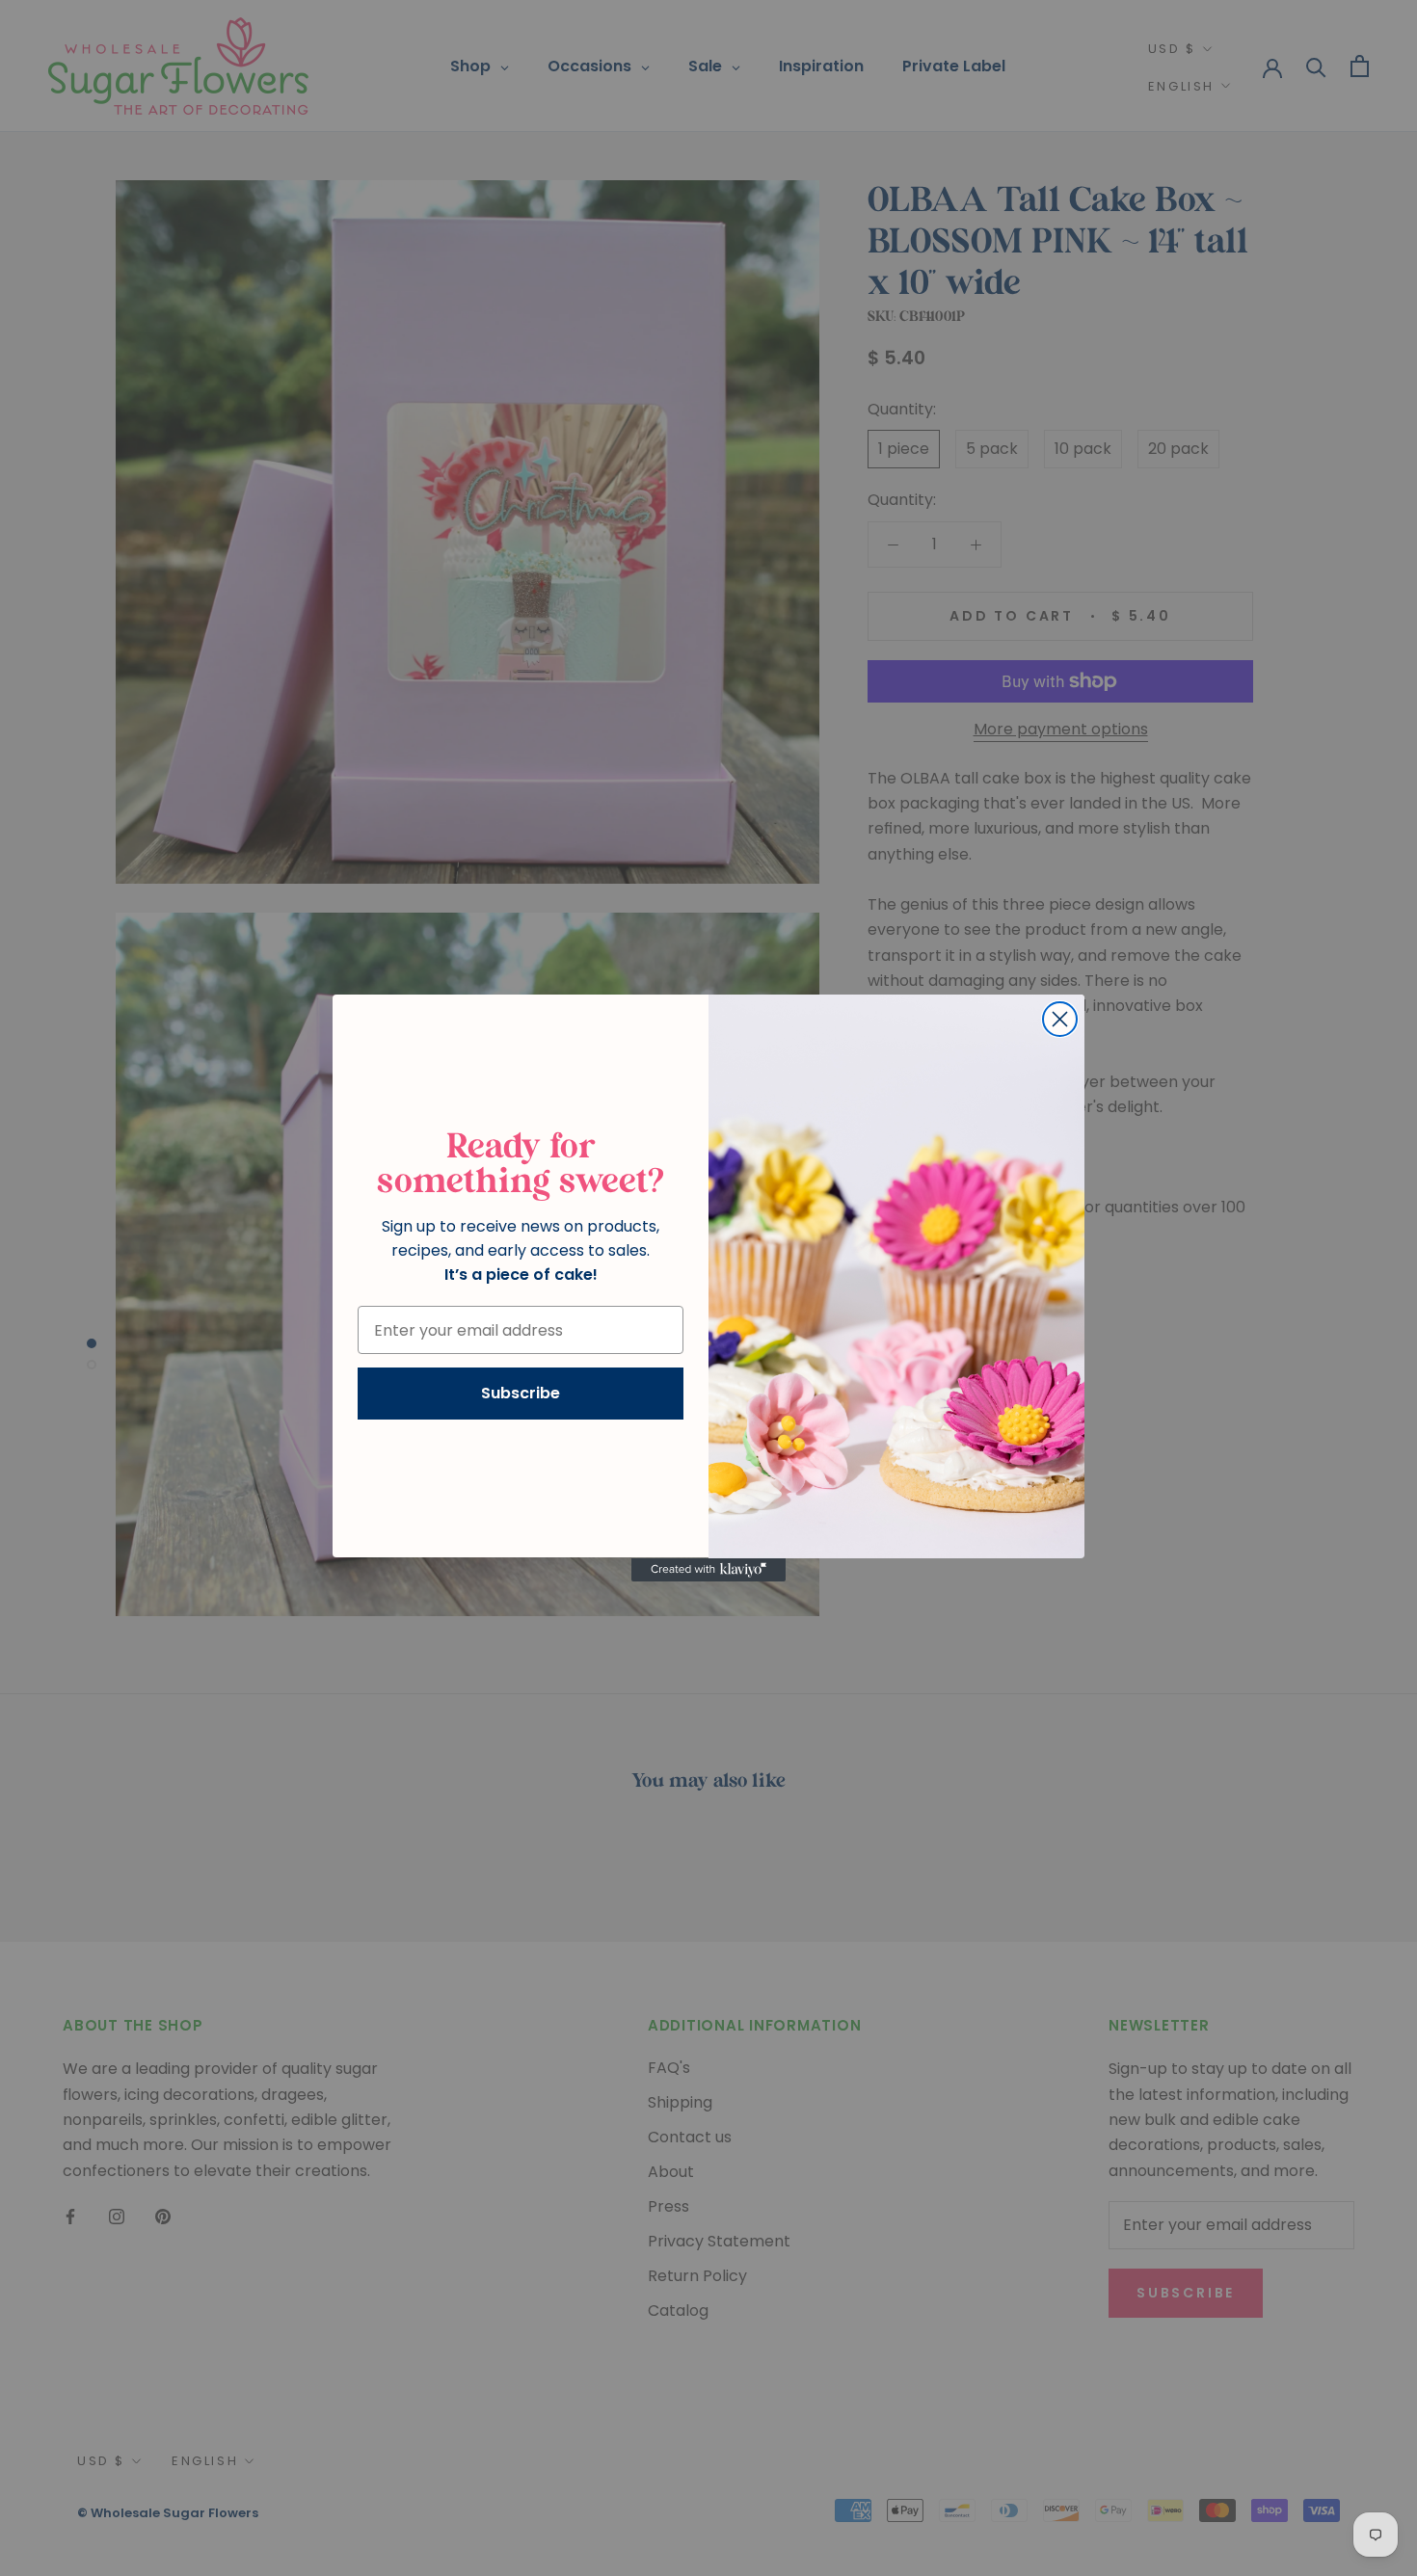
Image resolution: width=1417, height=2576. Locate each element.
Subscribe (521, 1394)
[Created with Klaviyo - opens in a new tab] (708, 1570)
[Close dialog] (1060, 1019)
